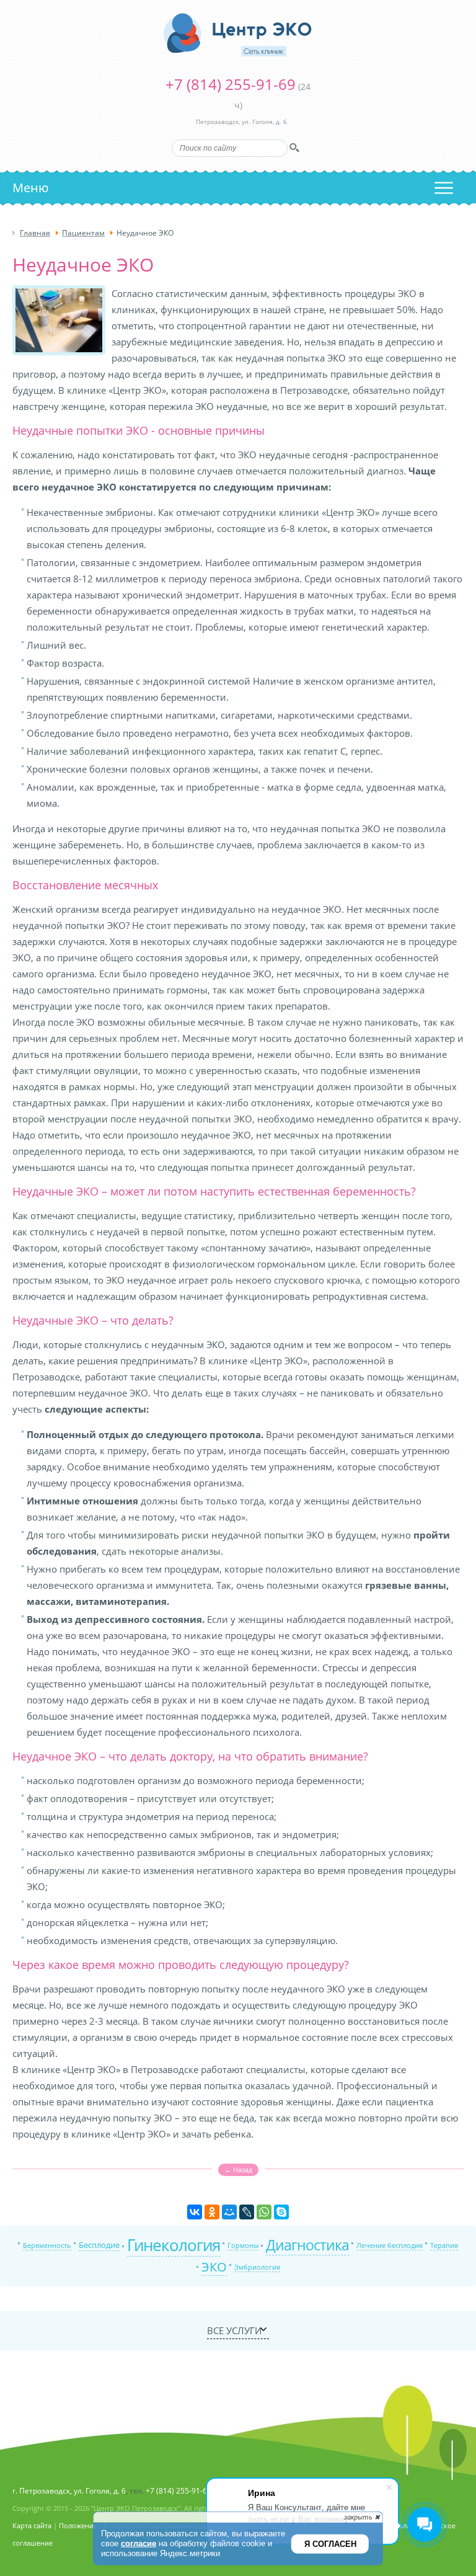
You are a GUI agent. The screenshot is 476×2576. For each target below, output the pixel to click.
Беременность (47, 2245)
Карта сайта (32, 2525)
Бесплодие (99, 2245)
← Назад (238, 2170)
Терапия (444, 2245)
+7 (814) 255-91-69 (231, 84)
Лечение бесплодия (390, 2245)
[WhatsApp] (264, 2212)
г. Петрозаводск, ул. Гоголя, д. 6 (69, 2491)
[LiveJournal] (247, 2212)
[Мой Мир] (229, 2212)
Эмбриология (257, 2267)
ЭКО (214, 2267)
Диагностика (307, 2245)
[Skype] (281, 2212)
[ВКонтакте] (195, 2212)
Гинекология (174, 2245)
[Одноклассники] (212, 2212)
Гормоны (243, 2245)
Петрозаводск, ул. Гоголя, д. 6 (241, 122)
